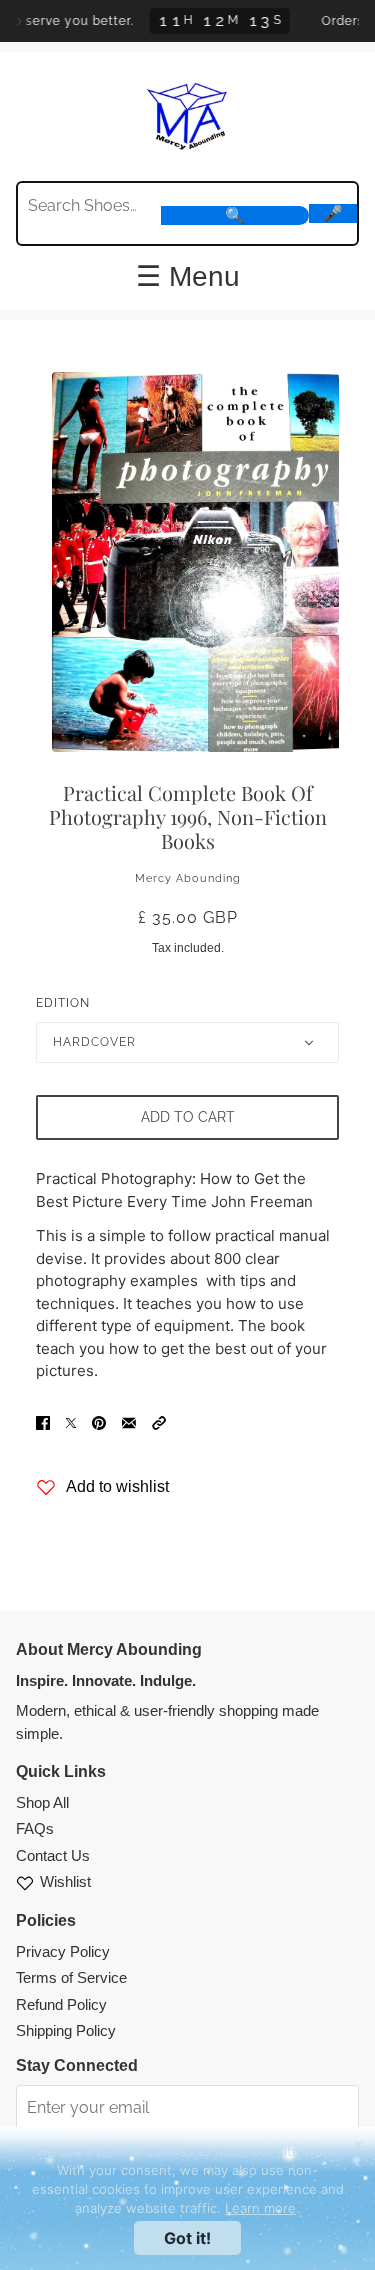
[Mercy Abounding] (187, 114)
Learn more (260, 2208)
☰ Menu (188, 277)
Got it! (187, 2238)
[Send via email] (129, 1422)
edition (63, 1003)
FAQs (35, 1828)
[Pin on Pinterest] (99, 1422)
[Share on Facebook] (43, 1422)
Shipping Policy (66, 2030)
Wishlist (65, 1881)
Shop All (42, 1802)
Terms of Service (71, 1977)
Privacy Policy (63, 1951)
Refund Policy (61, 2004)
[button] (159, 1422)
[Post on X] (71, 1422)
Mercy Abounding (188, 878)
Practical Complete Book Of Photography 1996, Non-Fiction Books (188, 816)
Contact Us (53, 1855)
